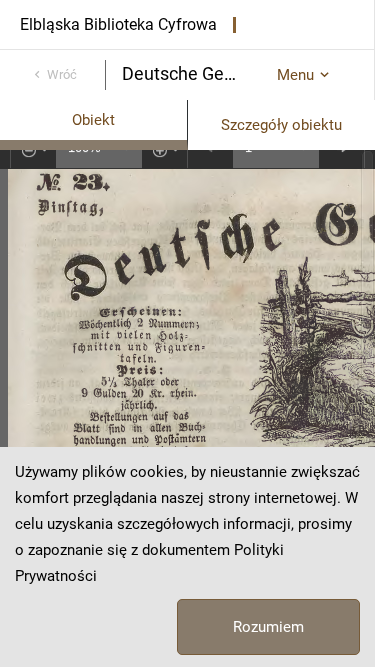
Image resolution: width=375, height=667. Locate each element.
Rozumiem (268, 627)
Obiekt (93, 120)
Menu (295, 75)
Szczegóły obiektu (281, 125)
